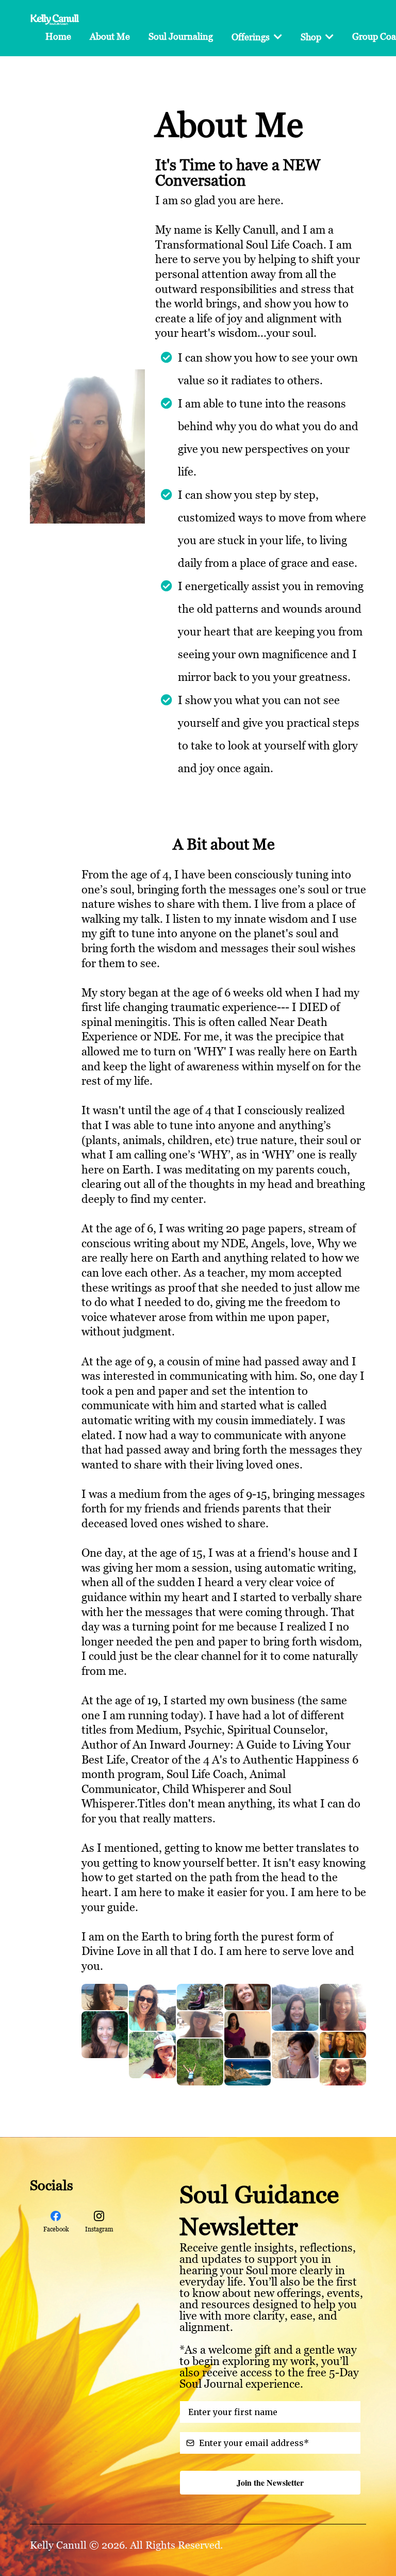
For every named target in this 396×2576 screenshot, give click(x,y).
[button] (277, 37)
